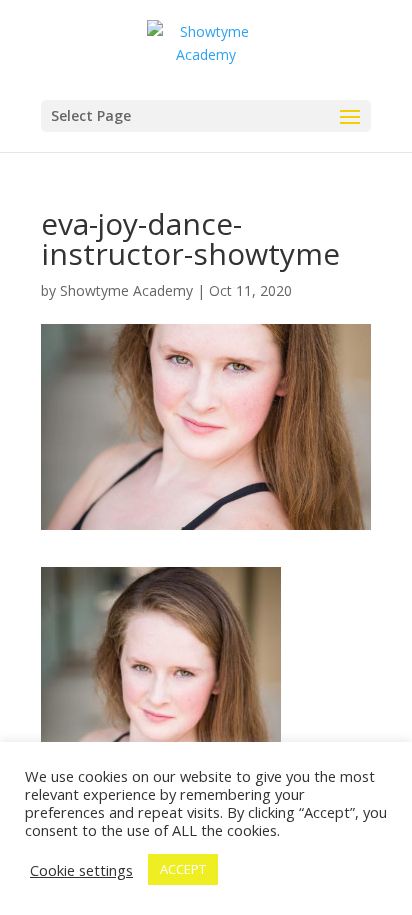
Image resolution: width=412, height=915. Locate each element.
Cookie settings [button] (81, 870)
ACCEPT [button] (183, 869)
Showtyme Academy (126, 290)
